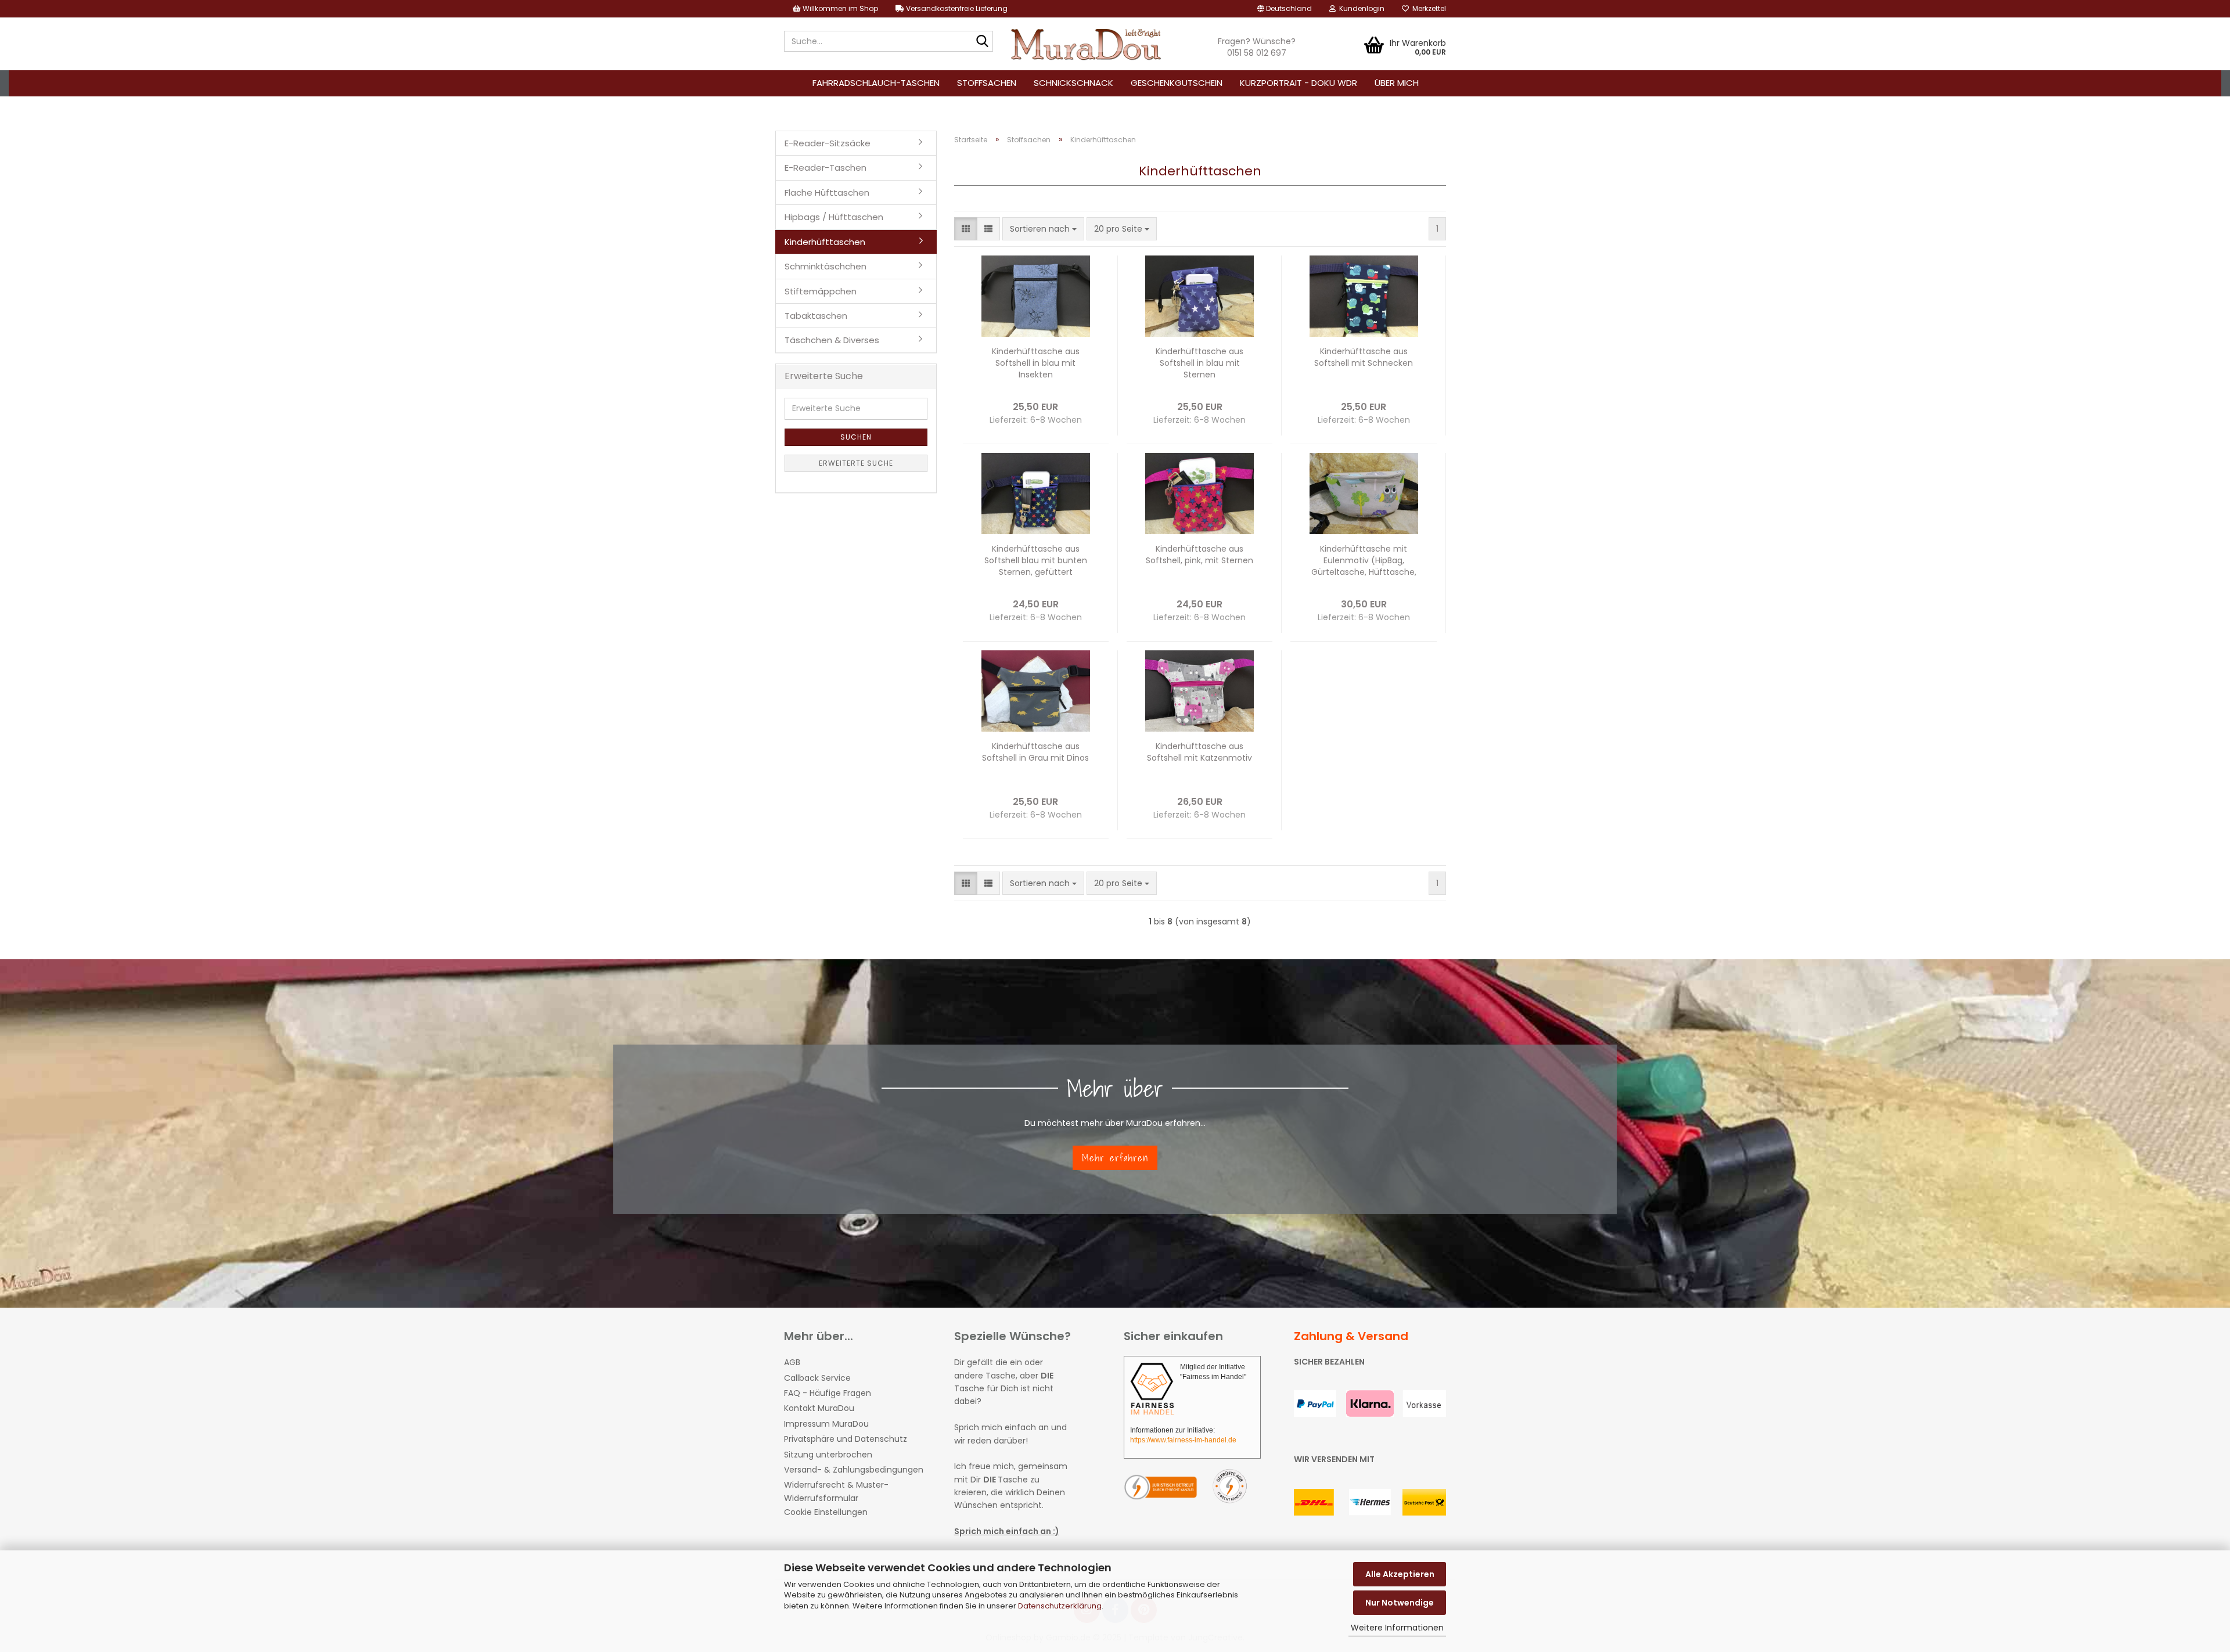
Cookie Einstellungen (826, 1512)
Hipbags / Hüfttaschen (834, 217)
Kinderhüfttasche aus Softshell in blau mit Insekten (1036, 363)
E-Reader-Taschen (826, 168)
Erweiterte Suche (856, 463)
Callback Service (817, 1378)
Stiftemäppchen (821, 291)
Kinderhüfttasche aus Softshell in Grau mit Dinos (1035, 752)
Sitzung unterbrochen (828, 1455)
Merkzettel (1427, 8)
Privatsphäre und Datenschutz (846, 1439)
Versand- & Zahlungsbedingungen (854, 1470)
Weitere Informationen (1397, 1628)
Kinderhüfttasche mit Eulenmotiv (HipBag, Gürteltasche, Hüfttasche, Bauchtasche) (1364, 560)
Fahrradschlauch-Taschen (876, 83)
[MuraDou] (1087, 44)
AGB (792, 1362)
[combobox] (1043, 229)
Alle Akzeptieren (1400, 1574)
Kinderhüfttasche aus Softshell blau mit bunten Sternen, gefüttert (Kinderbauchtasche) (1036, 560)
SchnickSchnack (1073, 83)
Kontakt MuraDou (819, 1408)
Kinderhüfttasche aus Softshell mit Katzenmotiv (1199, 752)
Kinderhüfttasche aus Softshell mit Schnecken (1364, 357)
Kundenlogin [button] (1360, 8)
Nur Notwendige (1400, 1603)
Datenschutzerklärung (1060, 1606)
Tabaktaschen (816, 316)
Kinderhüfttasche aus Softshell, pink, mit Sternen (1199, 555)
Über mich (1397, 83)
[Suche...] (982, 42)
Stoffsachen (987, 83)
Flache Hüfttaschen (827, 192)
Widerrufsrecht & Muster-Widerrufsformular (836, 1491)
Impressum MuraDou (826, 1424)
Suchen (856, 437)
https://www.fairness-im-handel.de (1183, 1440)
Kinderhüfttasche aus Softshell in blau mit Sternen (1199, 363)
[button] (1285, 9)
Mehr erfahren (1115, 1158)
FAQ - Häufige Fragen (828, 1393)
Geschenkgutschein (1177, 83)
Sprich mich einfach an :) (1007, 1531)
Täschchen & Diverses (832, 340)
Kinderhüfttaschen (825, 242)
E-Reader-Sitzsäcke (828, 143)
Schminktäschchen (826, 266)
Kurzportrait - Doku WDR (1299, 83)
